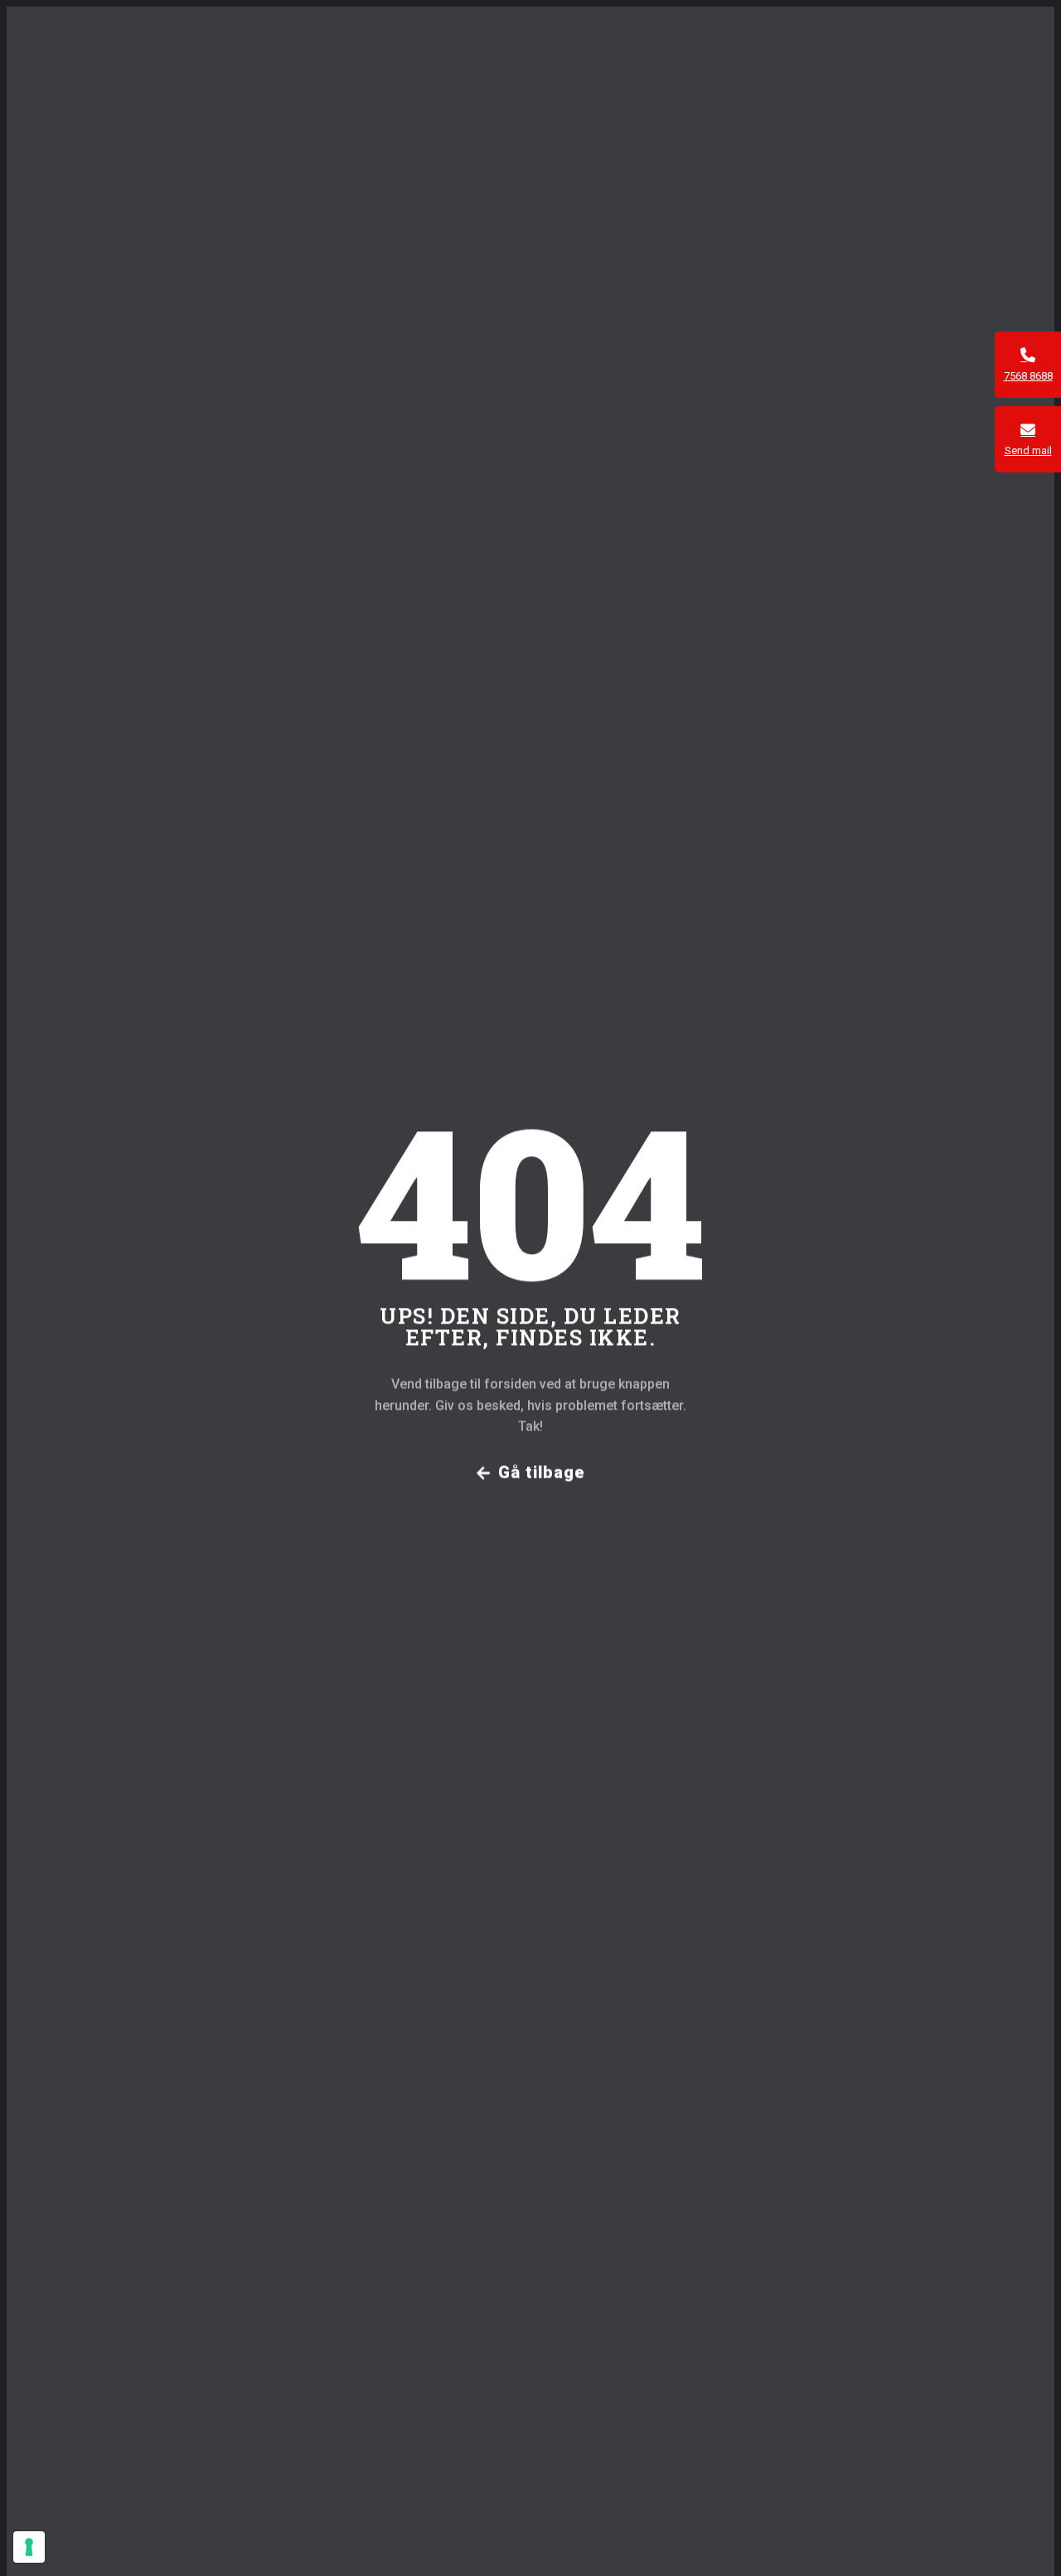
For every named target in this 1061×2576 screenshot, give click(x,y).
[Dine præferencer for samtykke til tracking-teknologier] (29, 2547)
